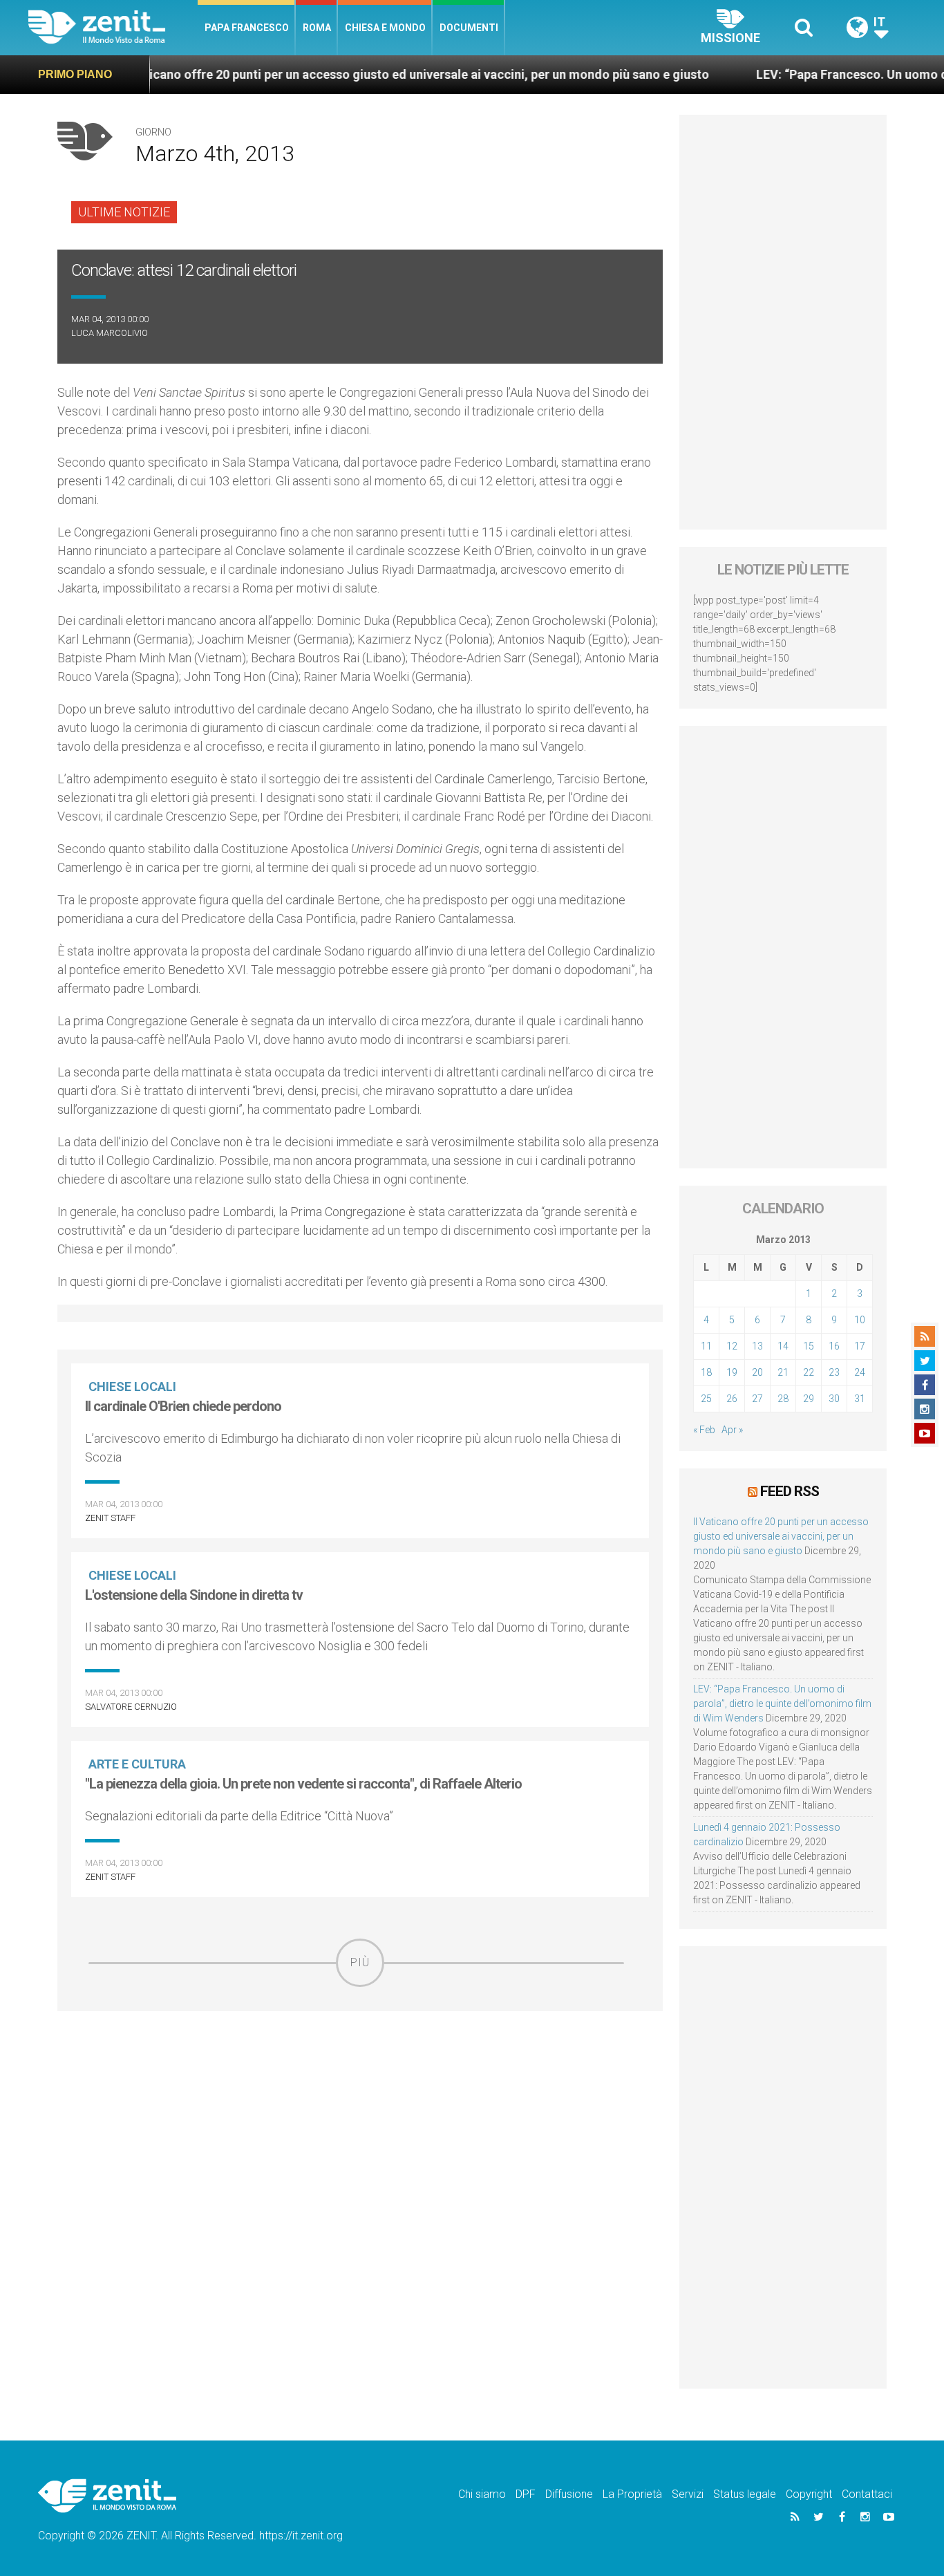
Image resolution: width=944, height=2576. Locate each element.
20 (757, 1372)
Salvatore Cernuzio (131, 1707)
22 (809, 1372)
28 (783, 1399)
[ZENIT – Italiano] (113, 27)
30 (834, 1399)
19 (732, 1372)
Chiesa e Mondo (385, 28)
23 (834, 1372)
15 (809, 1346)
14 (783, 1346)
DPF (526, 2494)
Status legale (745, 2494)
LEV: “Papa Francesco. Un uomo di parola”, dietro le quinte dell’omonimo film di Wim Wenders (782, 1704)
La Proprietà (632, 2494)
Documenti (469, 28)
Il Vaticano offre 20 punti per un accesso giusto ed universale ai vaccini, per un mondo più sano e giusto (350, 74)
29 (809, 1399)
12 (732, 1346)
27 (757, 1399)
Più (360, 1962)
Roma (317, 28)
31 (860, 1399)
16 (834, 1346)
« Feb (704, 1430)
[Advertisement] (360, 2085)
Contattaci (867, 2494)
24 (860, 1372)
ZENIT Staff (110, 1518)
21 (783, 1372)
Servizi (688, 2494)
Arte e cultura (137, 1764)
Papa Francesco (247, 28)
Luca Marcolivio (110, 333)
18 (706, 1372)
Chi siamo (482, 2494)
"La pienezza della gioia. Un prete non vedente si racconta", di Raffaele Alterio (303, 1784)
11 (706, 1346)
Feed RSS (790, 1491)
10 (860, 1320)
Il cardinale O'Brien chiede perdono (183, 1406)
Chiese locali (132, 1387)
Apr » (732, 1430)
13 (757, 1346)
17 (860, 1346)
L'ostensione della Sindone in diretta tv (194, 1595)
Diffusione (569, 2494)
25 (706, 1399)
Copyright (809, 2494)
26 (732, 1399)
